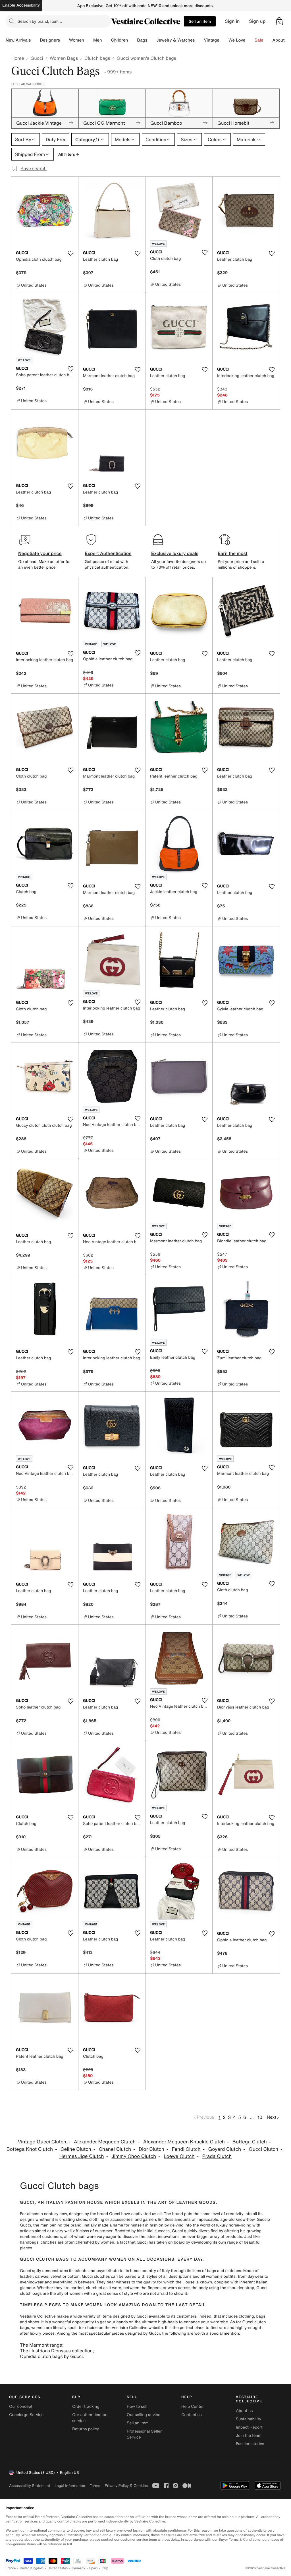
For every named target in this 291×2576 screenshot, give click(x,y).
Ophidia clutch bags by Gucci (51, 2356)
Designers (50, 40)
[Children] (132, 40)
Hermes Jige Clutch (82, 2156)
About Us (282, 40)
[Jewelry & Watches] (199, 40)
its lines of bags (201, 2271)
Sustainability (249, 2419)
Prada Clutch (217, 2156)
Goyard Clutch (225, 2149)
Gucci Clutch (263, 2149)
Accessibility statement (30, 2486)
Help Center (193, 2407)
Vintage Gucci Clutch (42, 2142)
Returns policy (86, 2429)
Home (18, 58)
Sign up (257, 21)
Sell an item (200, 21)
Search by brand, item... (40, 21)
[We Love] (250, 40)
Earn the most (233, 553)
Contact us (192, 2415)
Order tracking (86, 2407)
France (11, 2568)
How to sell (137, 2407)
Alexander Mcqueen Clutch (105, 2142)
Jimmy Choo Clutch (134, 2156)
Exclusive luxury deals (175, 553)
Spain (93, 2568)
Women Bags (64, 58)
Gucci (37, 58)
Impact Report (249, 2427)
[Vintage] (224, 40)
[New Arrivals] (35, 40)
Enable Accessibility (21, 5)
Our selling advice (144, 2415)
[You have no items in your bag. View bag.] (279, 21)
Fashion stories (250, 2444)
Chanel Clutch (115, 2149)
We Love (237, 40)
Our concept (21, 2407)
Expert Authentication (108, 553)
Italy (105, 2568)
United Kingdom (32, 2568)
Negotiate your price (40, 553)
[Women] (89, 40)
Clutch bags (97, 58)
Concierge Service (26, 2415)
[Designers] (65, 40)
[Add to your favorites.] (70, 253)
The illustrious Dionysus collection (56, 2351)
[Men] (107, 40)
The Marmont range (41, 2345)
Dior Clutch (151, 2149)
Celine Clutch (76, 2149)
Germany (78, 2568)
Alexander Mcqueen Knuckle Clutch (184, 2142)
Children (120, 40)
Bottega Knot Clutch (30, 2149)
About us (244, 2411)
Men (98, 40)
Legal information (70, 2486)
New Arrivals (18, 40)
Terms (95, 2486)
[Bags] (152, 40)
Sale (259, 40)
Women (77, 40)
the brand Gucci (105, 2214)
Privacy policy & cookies (126, 2486)
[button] (279, 21)
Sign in (232, 21)
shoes (34, 2322)
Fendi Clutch (186, 2149)
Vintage (211, 40)
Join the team (249, 2436)
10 (260, 2117)
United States (58, 2568)
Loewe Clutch (179, 2156)
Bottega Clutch (250, 2142)
